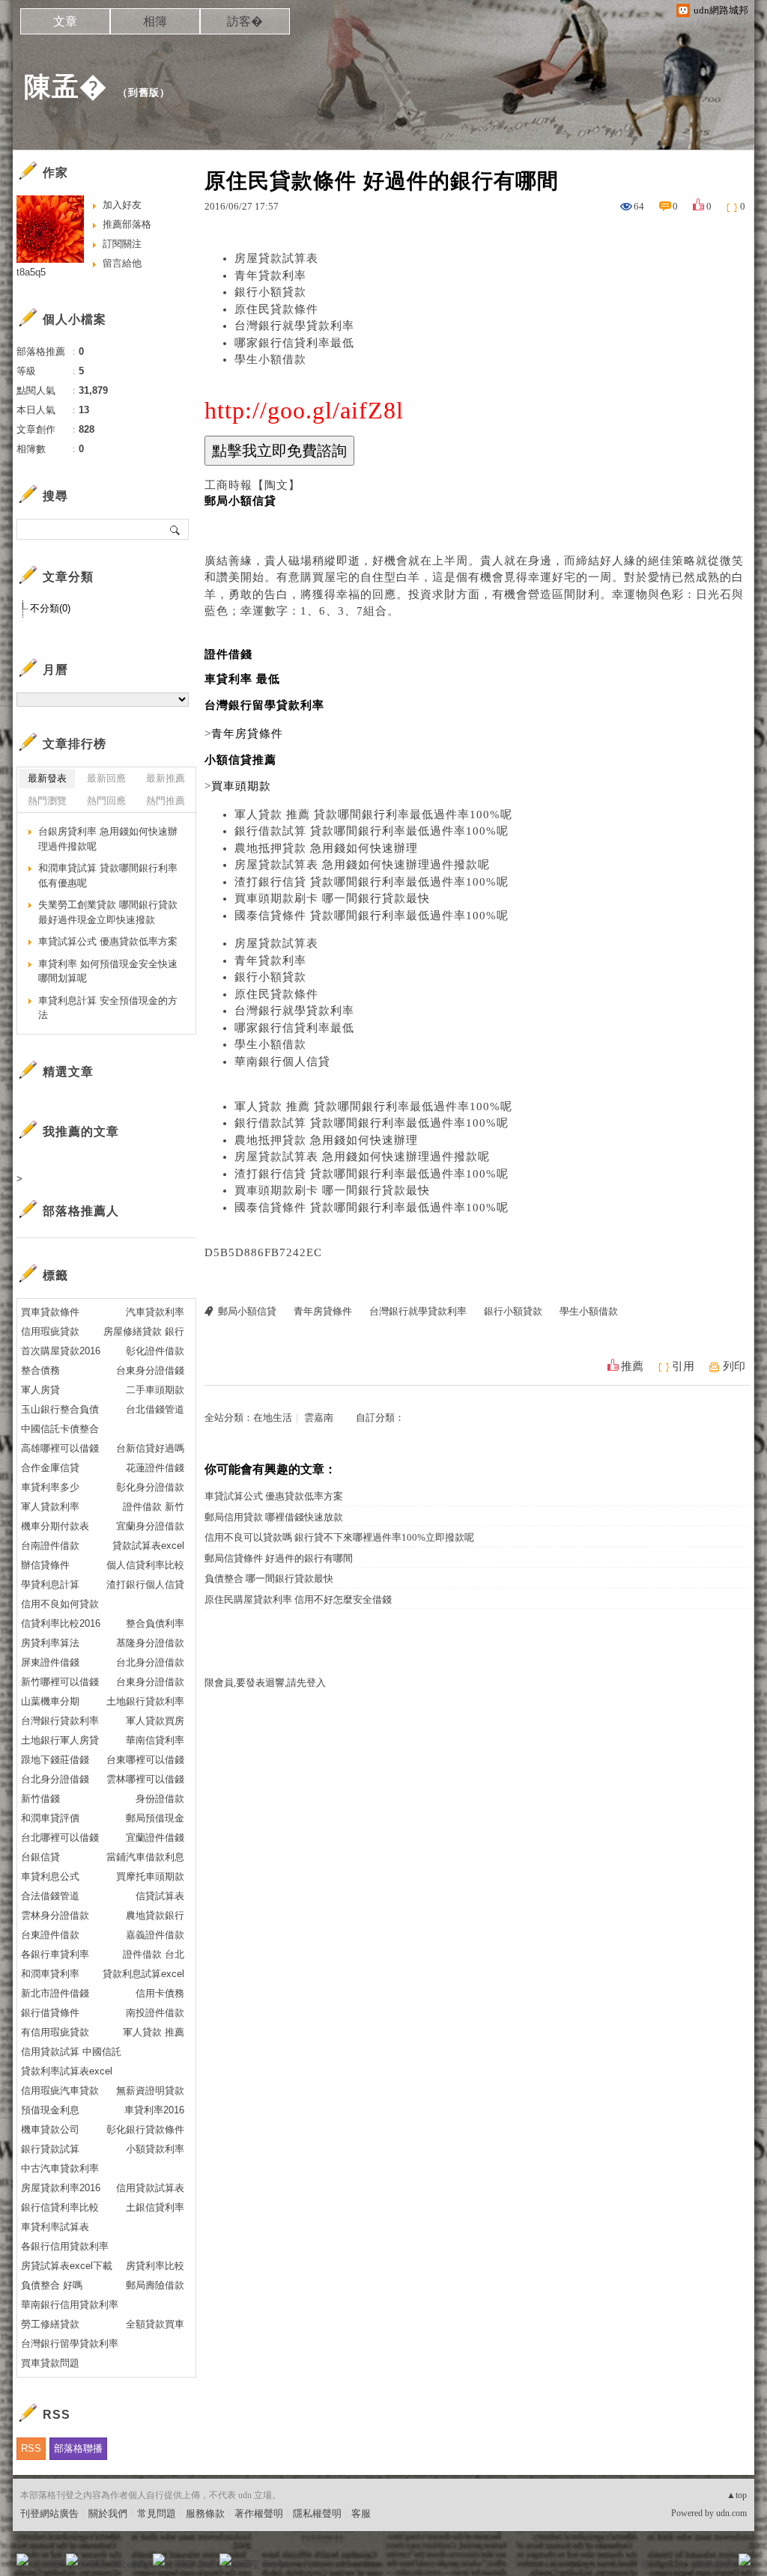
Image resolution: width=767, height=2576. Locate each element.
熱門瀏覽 (47, 801)
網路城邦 (715, 2564)
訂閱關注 (122, 244)
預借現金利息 (50, 2110)
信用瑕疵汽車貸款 (60, 2091)
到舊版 (144, 92)
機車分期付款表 (55, 1526)
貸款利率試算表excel (67, 2071)
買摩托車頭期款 (150, 1876)
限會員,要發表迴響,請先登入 (265, 1683)
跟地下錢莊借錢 (55, 1760)
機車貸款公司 (50, 2129)
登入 (650, 2564)
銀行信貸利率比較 (60, 2207)
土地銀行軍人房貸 (60, 1740)
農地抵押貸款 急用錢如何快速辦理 (326, 848)
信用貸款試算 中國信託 (71, 2052)
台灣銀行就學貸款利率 (294, 326)
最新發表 (47, 778)
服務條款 (205, 2513)
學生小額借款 (270, 359)
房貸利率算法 (50, 1643)
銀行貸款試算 (50, 2149)
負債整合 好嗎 (52, 2285)
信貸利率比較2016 (61, 1623)
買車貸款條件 (50, 1312)
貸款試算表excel (148, 1546)
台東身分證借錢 (150, 1370)
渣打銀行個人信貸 (145, 1584)
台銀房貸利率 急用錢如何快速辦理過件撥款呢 (108, 839)
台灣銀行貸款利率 (60, 1721)
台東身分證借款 (150, 1682)
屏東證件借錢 (50, 1662)
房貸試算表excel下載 (67, 2266)
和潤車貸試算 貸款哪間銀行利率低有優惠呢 (108, 876)
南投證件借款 (155, 2013)
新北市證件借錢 (55, 1993)
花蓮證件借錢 (155, 1468)
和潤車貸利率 (50, 1974)
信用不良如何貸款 (60, 1604)
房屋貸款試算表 (276, 258)
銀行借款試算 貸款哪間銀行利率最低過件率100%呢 (372, 831)
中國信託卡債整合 (60, 1429)
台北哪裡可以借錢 (60, 1837)
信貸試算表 (160, 1896)
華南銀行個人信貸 (282, 1062)
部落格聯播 (78, 2448)
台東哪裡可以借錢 (145, 1760)
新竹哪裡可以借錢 (60, 1682)
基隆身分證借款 (150, 1643)
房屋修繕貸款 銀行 (144, 1331)
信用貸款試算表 (150, 2188)
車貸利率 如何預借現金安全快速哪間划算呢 (108, 971)
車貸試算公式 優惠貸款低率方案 (274, 1496)
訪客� (245, 21)
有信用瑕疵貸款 (55, 2032)
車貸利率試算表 (55, 2227)
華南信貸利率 (155, 1740)
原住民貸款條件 (276, 309)
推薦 (632, 1366)
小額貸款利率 (155, 2149)
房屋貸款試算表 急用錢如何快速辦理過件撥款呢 (362, 865)
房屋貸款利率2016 (61, 2188)
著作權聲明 (259, 2513)
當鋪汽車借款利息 (145, 1857)
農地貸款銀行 (155, 1915)
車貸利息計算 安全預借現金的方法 (108, 1008)
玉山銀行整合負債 (60, 1409)
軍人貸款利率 (50, 1507)
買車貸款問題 (50, 2363)
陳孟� (66, 86)
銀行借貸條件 (50, 2013)
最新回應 (106, 778)
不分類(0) (50, 608)
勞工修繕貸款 (50, 2324)
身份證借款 (160, 1799)
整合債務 (40, 1370)
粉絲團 (47, 2564)
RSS (31, 2448)
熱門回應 (106, 801)
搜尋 (176, 529)
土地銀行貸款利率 (145, 1701)
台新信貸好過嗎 (150, 1448)
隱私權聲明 (317, 2513)
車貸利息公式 (50, 1876)
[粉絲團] (22, 2560)
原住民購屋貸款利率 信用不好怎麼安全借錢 (298, 1599)
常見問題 (157, 2513)
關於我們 (108, 2513)
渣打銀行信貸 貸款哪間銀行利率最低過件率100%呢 (372, 882)
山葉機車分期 (50, 1701)
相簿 (155, 21)
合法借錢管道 (50, 1896)
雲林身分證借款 (55, 1915)
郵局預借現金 (155, 1818)
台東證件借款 (50, 1935)
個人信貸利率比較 (145, 1565)
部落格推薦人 (81, 1211)
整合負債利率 (155, 1623)
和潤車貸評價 (50, 1818)
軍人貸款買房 (155, 1721)
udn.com (731, 2513)
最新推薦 (166, 778)
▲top (737, 2495)
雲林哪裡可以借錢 (145, 1779)
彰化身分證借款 (150, 1487)
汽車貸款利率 (155, 1312)
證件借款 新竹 (154, 1507)
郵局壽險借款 (155, 2285)
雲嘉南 (319, 1418)
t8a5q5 (31, 272)
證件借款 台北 (154, 1954)
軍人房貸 (40, 1390)
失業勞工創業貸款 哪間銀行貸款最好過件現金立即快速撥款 (108, 912)
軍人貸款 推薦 (154, 2032)
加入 (677, 2564)
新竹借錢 (40, 1799)
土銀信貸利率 (155, 2207)
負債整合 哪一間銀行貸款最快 (269, 1578)
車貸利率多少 (50, 1487)
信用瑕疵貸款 (50, 1331)
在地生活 (273, 1418)
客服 (361, 2513)
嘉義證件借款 (155, 1935)
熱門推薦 (166, 801)
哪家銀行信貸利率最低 (294, 343)
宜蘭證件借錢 (155, 1837)
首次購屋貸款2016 (61, 1351)
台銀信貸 (40, 1857)
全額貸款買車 (155, 2324)
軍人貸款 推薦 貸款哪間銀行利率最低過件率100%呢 (373, 814)
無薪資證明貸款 (150, 2091)
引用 (683, 1366)
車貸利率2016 (154, 2110)
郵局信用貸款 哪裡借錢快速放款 (274, 1517)
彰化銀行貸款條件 (145, 2129)
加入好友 (122, 205)
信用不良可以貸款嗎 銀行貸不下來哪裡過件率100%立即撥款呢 (339, 1537)
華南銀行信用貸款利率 (70, 2305)
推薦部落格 (127, 224)
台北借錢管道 (155, 1409)
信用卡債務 (160, 1993)
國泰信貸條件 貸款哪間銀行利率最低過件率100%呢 (372, 916)
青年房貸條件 (323, 1311)
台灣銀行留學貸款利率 (70, 2344)
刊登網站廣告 (49, 2513)
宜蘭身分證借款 (150, 1526)
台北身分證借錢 (55, 1779)
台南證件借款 (50, 1546)
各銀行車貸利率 (55, 1954)
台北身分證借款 (150, 1662)
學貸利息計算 (50, 1584)
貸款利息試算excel (143, 1974)
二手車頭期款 (155, 1390)
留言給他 (122, 263)
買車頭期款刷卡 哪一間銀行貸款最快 (332, 898)
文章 (65, 21)
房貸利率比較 (155, 2266)
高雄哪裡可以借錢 (60, 1448)
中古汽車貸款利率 (60, 2168)
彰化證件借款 (155, 1351)
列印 (734, 1366)
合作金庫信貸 (50, 1468)
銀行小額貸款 (270, 292)
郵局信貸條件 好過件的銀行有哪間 (279, 1558)
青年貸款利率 (270, 275)
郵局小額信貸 (247, 1311)
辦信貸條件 (45, 1565)
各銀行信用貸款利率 (65, 2246)
